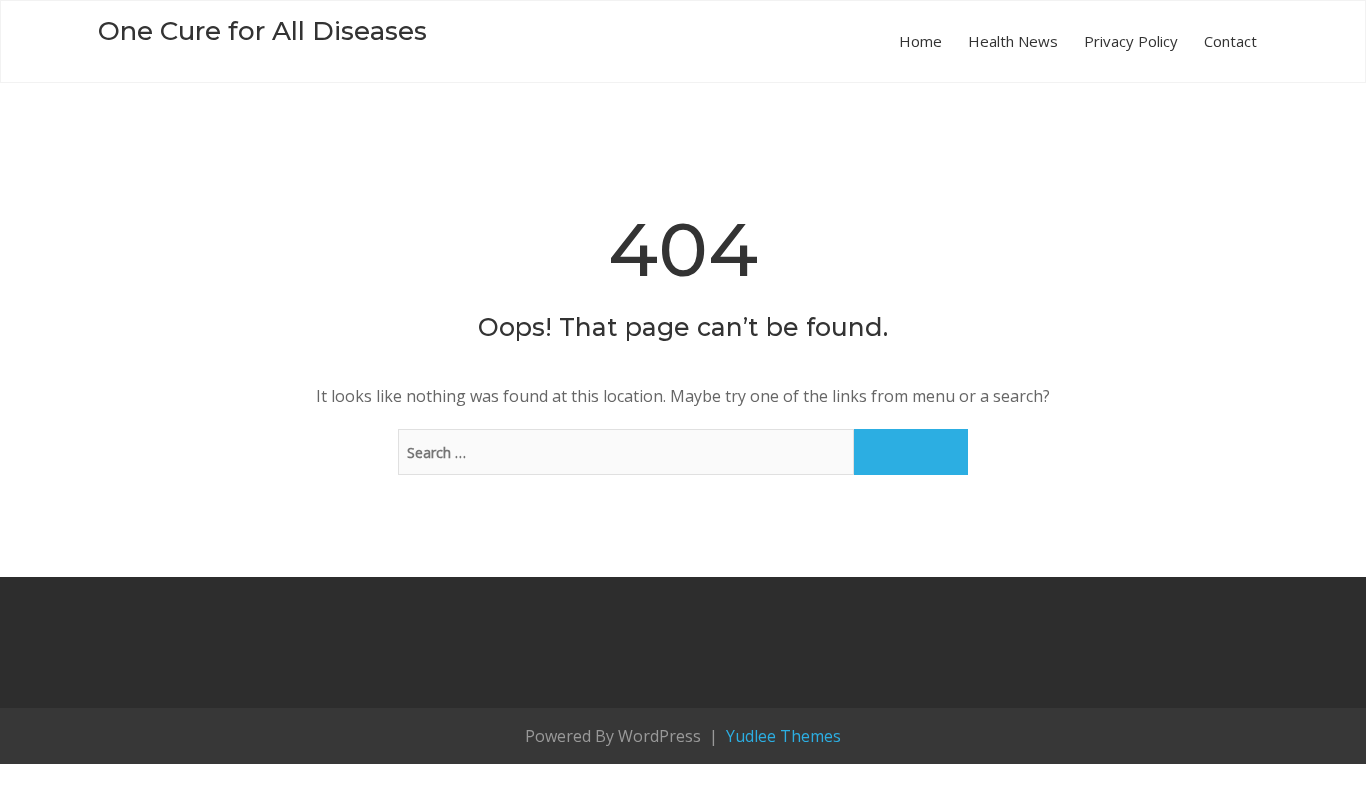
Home (920, 41)
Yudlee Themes (781, 736)
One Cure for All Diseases (262, 31)
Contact (1230, 41)
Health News (1013, 41)
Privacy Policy (1131, 41)
